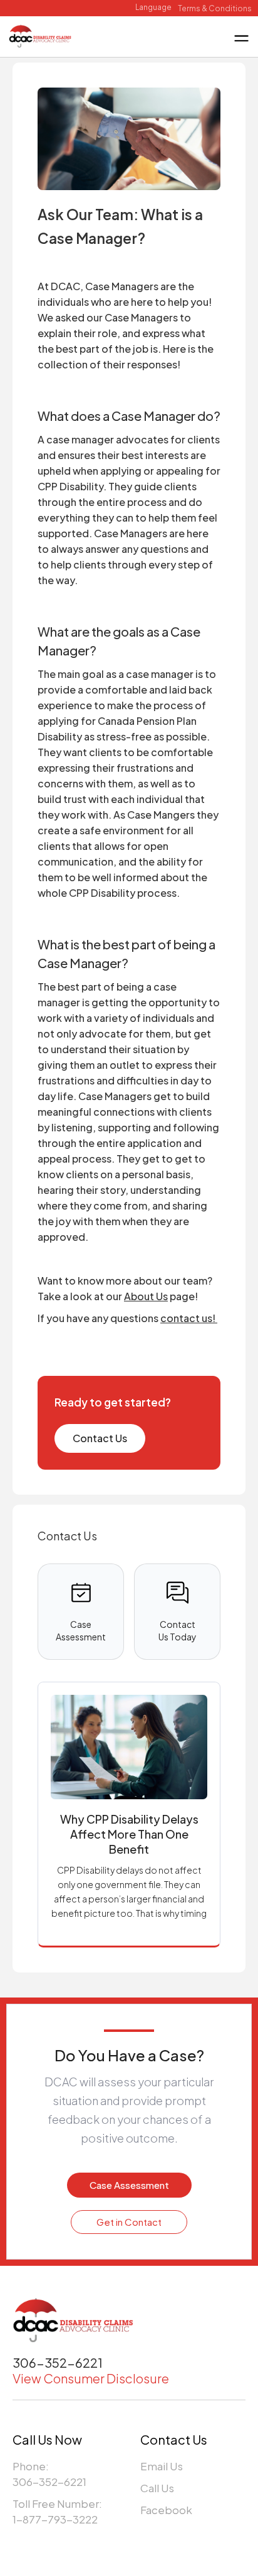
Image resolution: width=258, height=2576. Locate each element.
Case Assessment (129, 2185)
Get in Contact (129, 2222)
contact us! (189, 1318)
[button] (153, 8)
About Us (146, 1296)
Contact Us (100, 1438)
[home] (40, 35)
